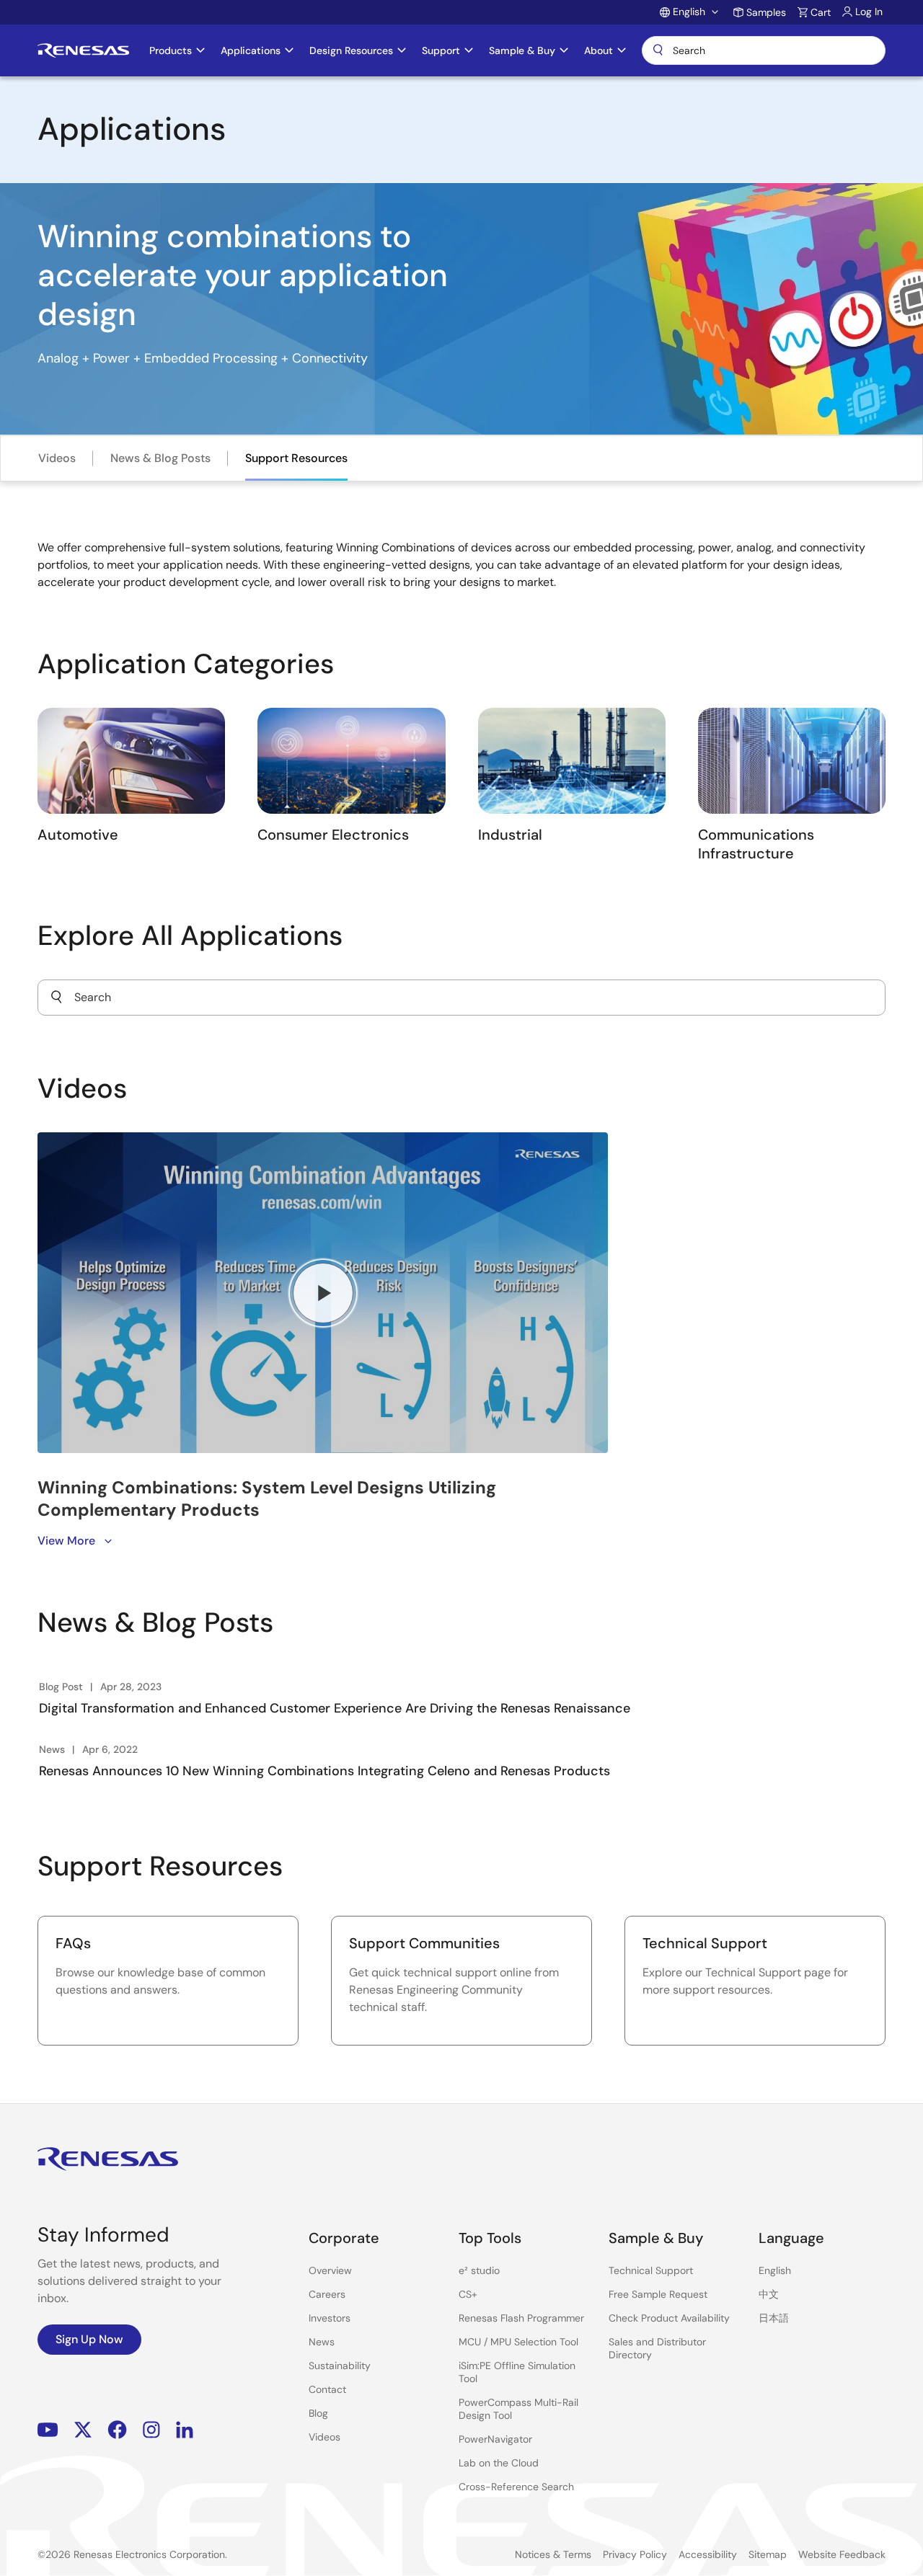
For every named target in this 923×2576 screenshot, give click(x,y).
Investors (330, 2318)
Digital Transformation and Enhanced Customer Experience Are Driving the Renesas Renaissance (335, 1708)
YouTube (48, 2429)
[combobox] (461, 998)
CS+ (468, 2294)
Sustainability (340, 2366)
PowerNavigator (495, 2439)
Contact (327, 2389)
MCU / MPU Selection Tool (518, 2342)
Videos (57, 458)
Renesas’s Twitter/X (83, 2429)
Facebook (117, 2429)
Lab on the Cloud (499, 2463)
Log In (869, 12)
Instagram (151, 2429)
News (322, 2342)
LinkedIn (185, 2429)
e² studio (479, 2270)
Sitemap (768, 2554)
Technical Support (651, 2270)
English (775, 2270)
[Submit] (56, 998)
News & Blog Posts (160, 458)
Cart (821, 12)
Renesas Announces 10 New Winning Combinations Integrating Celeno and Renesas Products (324, 1771)
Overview (330, 2270)
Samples (766, 12)
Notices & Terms (553, 2554)
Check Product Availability (669, 2318)
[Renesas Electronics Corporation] (83, 50)
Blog (318, 2413)
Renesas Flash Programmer (521, 2318)
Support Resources (296, 458)
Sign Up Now (89, 2339)
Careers (327, 2294)
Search (764, 50)
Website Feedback (842, 2554)
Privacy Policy (635, 2554)
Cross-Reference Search (516, 2487)
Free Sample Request (658, 2294)
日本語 (774, 2318)
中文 (769, 2294)
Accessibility (708, 2554)
